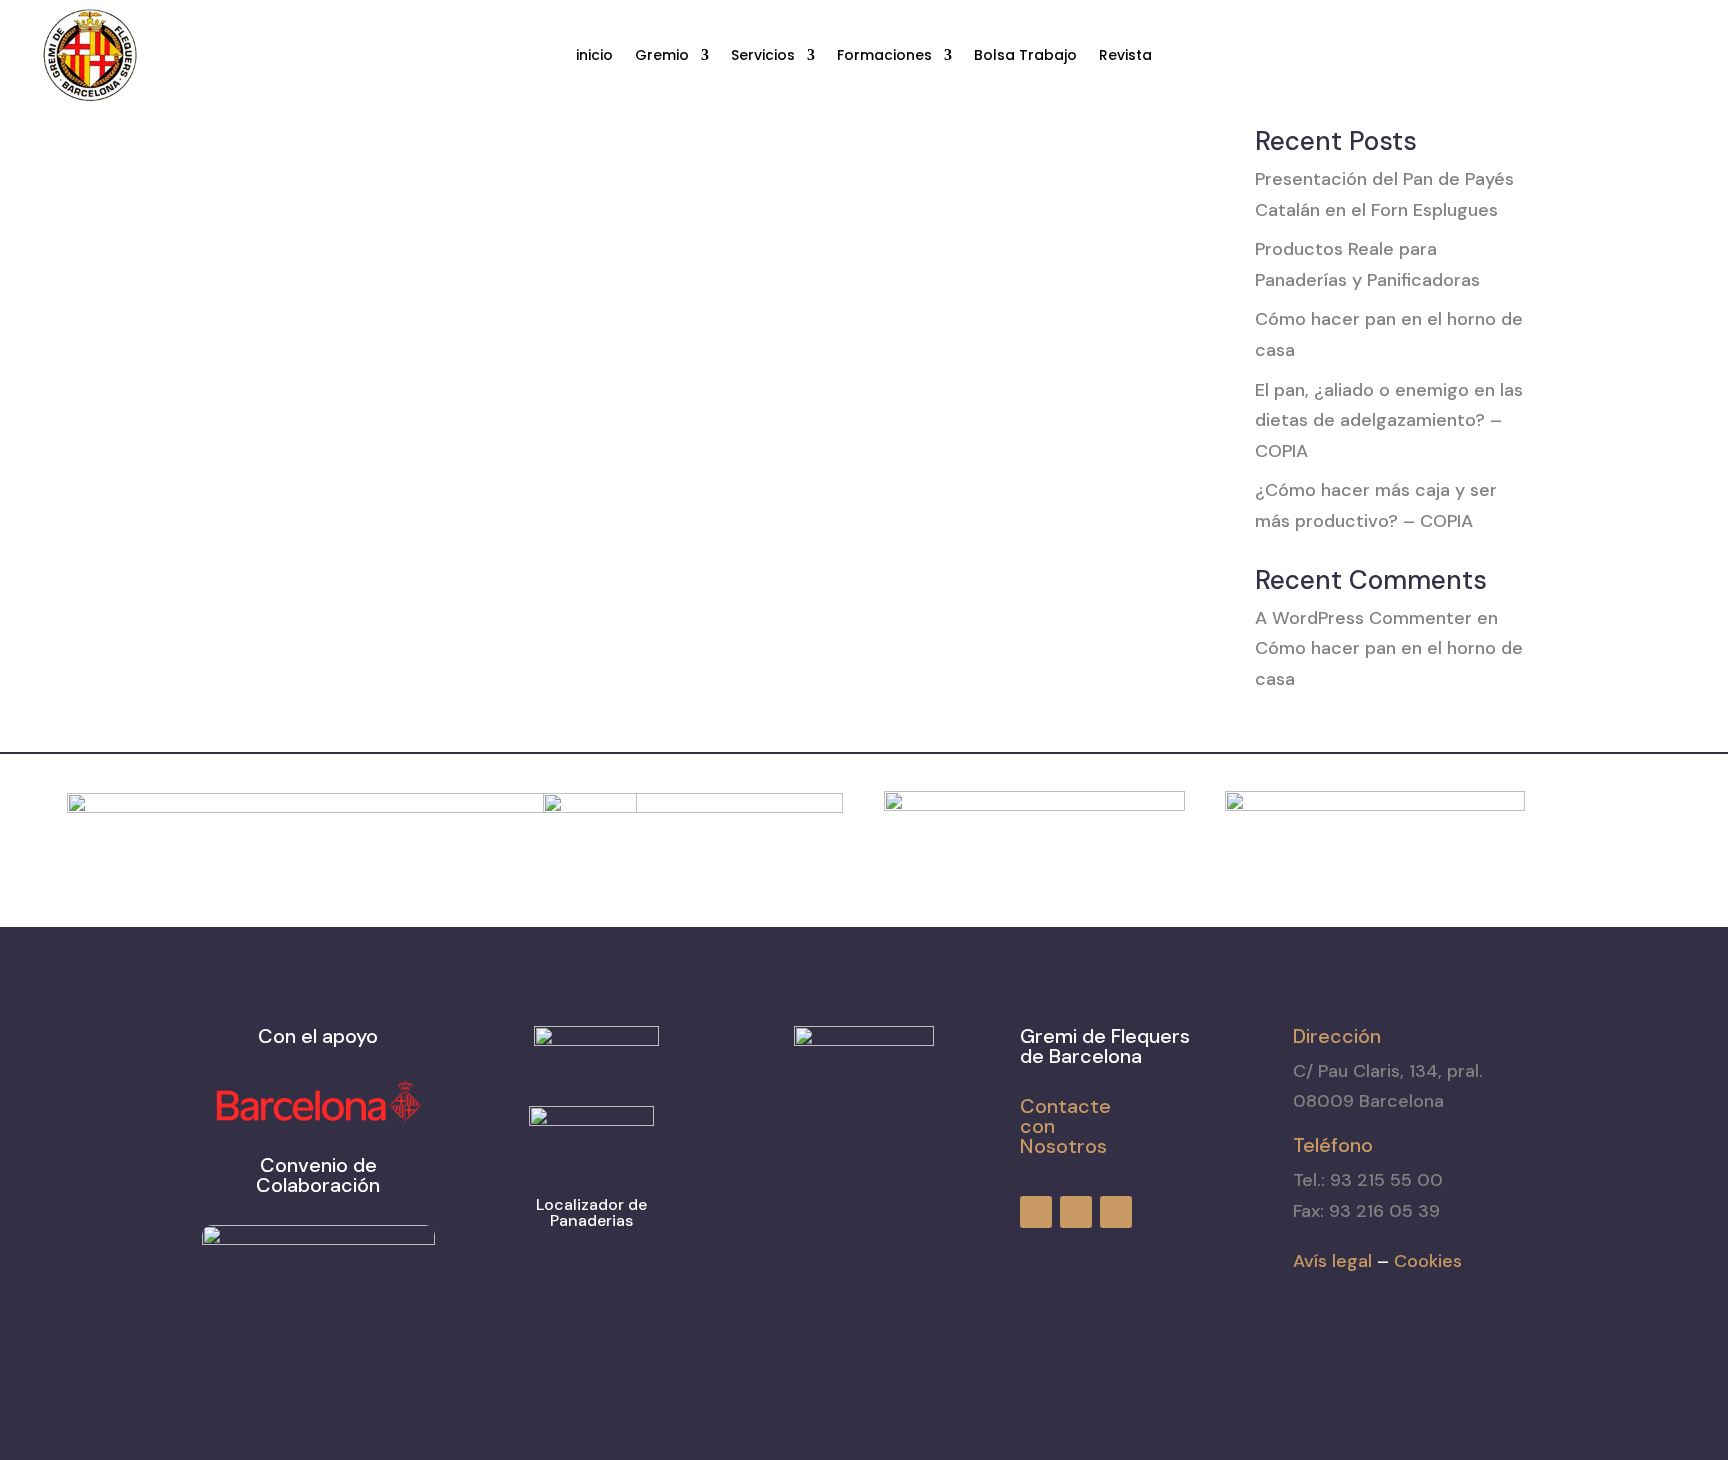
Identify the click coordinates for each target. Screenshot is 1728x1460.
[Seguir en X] (1674, 56)
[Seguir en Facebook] (1602, 56)
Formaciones (884, 56)
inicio (594, 56)
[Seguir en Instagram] (1638, 56)
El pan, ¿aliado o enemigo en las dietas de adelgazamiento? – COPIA (1389, 420)
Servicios (763, 56)
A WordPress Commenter (1363, 618)
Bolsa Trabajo (1025, 56)
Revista (1125, 56)
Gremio (662, 56)
